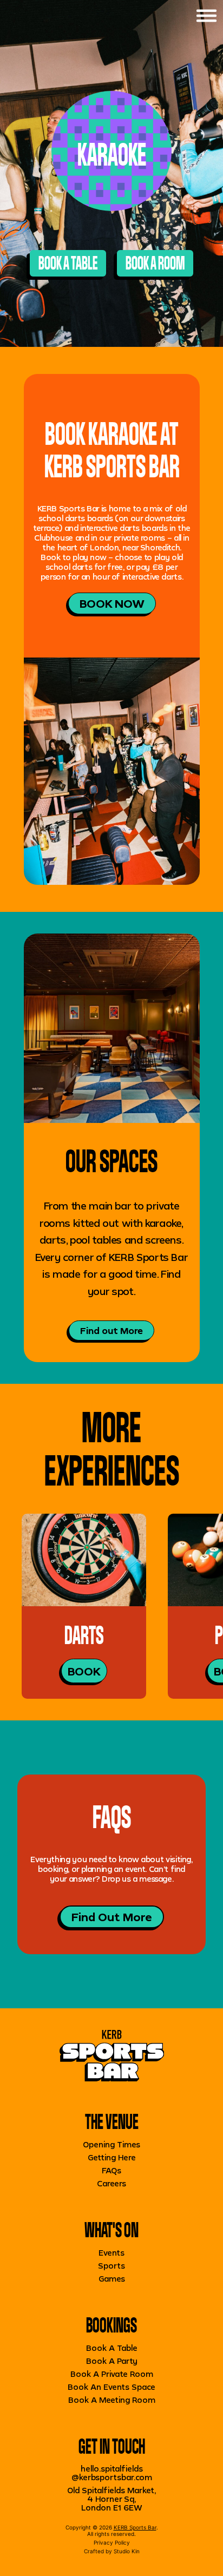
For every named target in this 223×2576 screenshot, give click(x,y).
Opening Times (111, 2144)
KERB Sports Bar (135, 2527)
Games (112, 2279)
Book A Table (112, 2348)
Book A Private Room (112, 2374)
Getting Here (112, 2157)
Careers (111, 2183)
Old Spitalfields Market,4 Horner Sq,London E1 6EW (111, 2499)
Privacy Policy (112, 2542)
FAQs (111, 2170)
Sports (111, 2266)
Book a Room (155, 263)
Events (111, 2253)
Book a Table (68, 263)
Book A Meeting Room (112, 2400)
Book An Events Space (111, 2387)
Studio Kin (127, 2551)
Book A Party (112, 2361)
